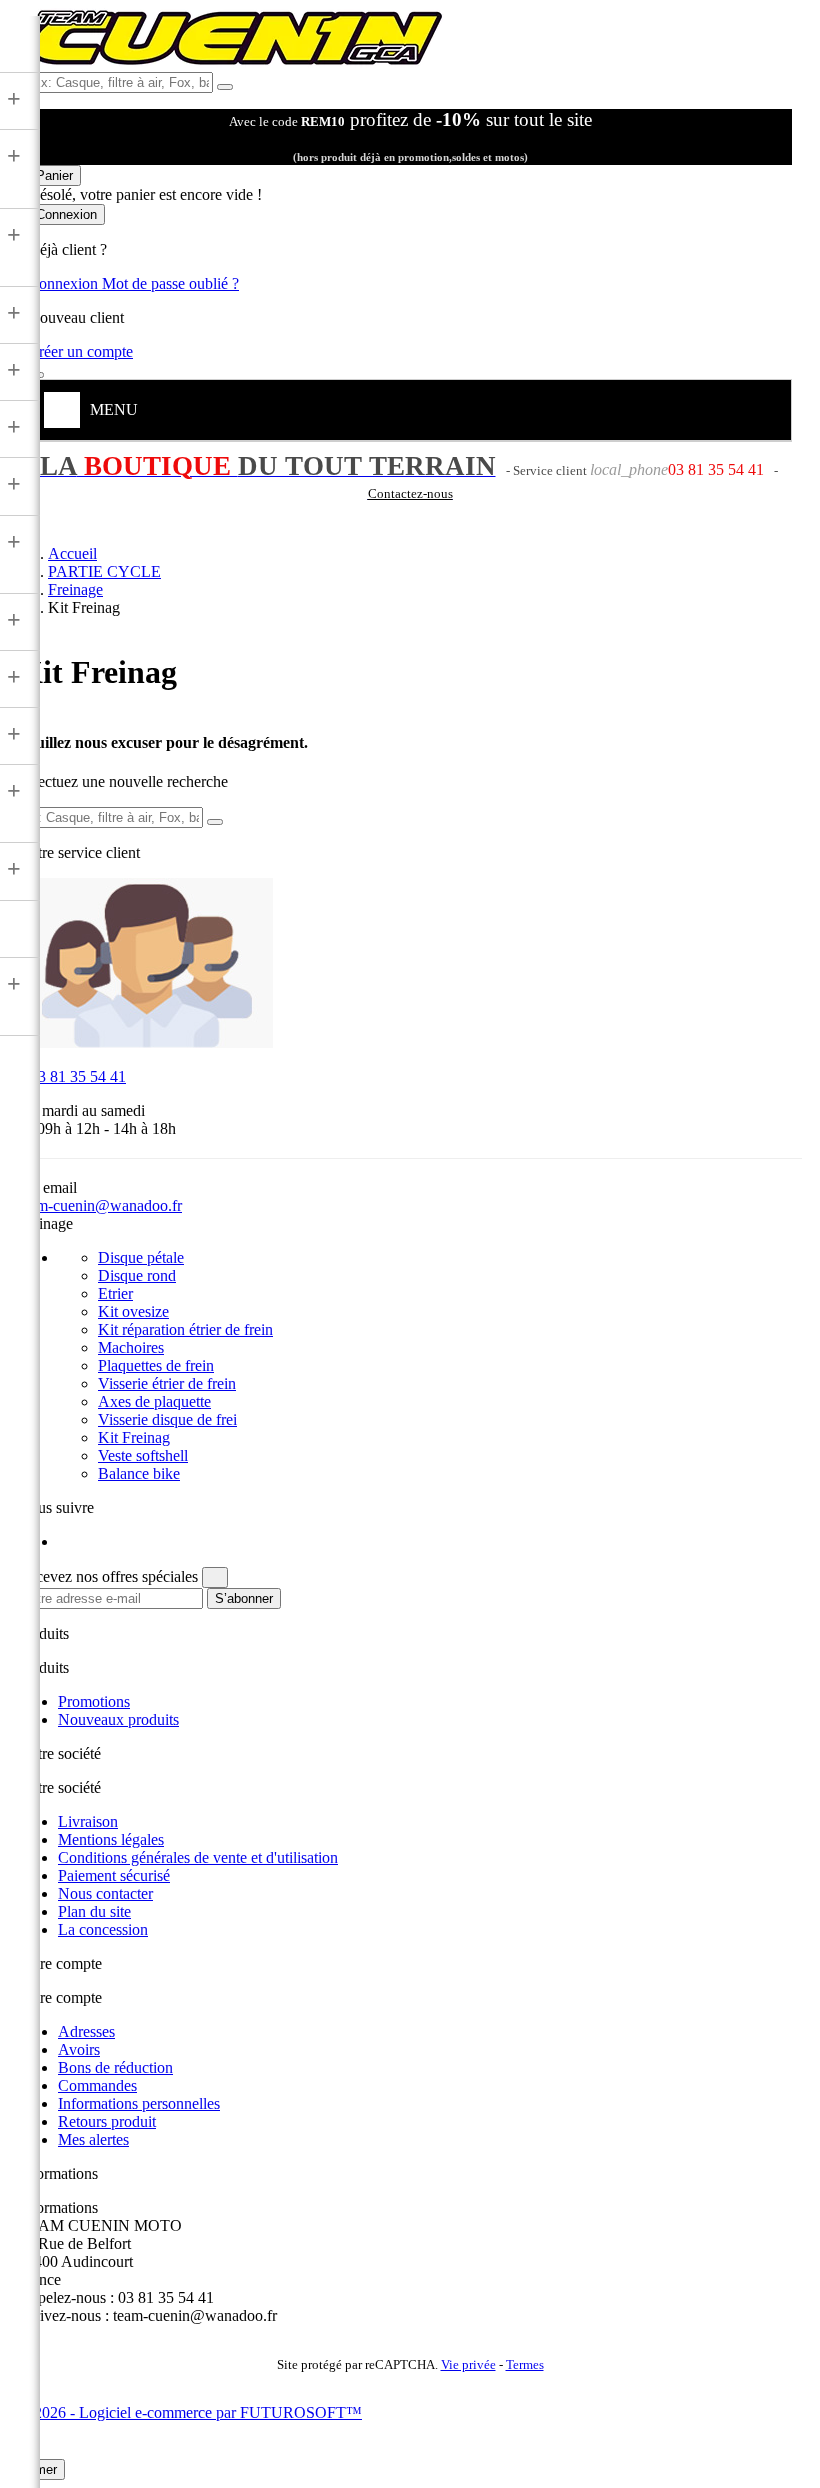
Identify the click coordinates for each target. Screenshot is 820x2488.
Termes (525, 2365)
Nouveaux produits (118, 1719)
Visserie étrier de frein (167, 1383)
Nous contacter (105, 1893)
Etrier (115, 1293)
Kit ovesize (133, 1311)
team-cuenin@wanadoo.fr (100, 1205)
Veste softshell (143, 1455)
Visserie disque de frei (167, 1419)
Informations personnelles (139, 2103)
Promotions (94, 1701)
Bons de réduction (115, 2067)
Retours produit (107, 2121)
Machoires (131, 1347)
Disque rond (137, 1275)
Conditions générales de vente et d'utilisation (198, 1857)
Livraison (88, 1821)
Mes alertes (93, 2139)
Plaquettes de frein (156, 1365)
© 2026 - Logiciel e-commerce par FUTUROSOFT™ (190, 2412)
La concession (103, 1929)
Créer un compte (80, 351)
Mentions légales (111, 1839)
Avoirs (79, 2049)
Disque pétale (141, 1257)
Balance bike (139, 1473)
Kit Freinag (134, 1437)
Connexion (65, 283)
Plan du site (94, 1911)
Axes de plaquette (154, 1401)
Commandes (97, 2085)
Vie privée (468, 2365)
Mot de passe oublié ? (170, 283)
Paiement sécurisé (114, 1875)
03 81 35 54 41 (72, 1076)
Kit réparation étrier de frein (185, 1329)
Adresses (86, 2031)
